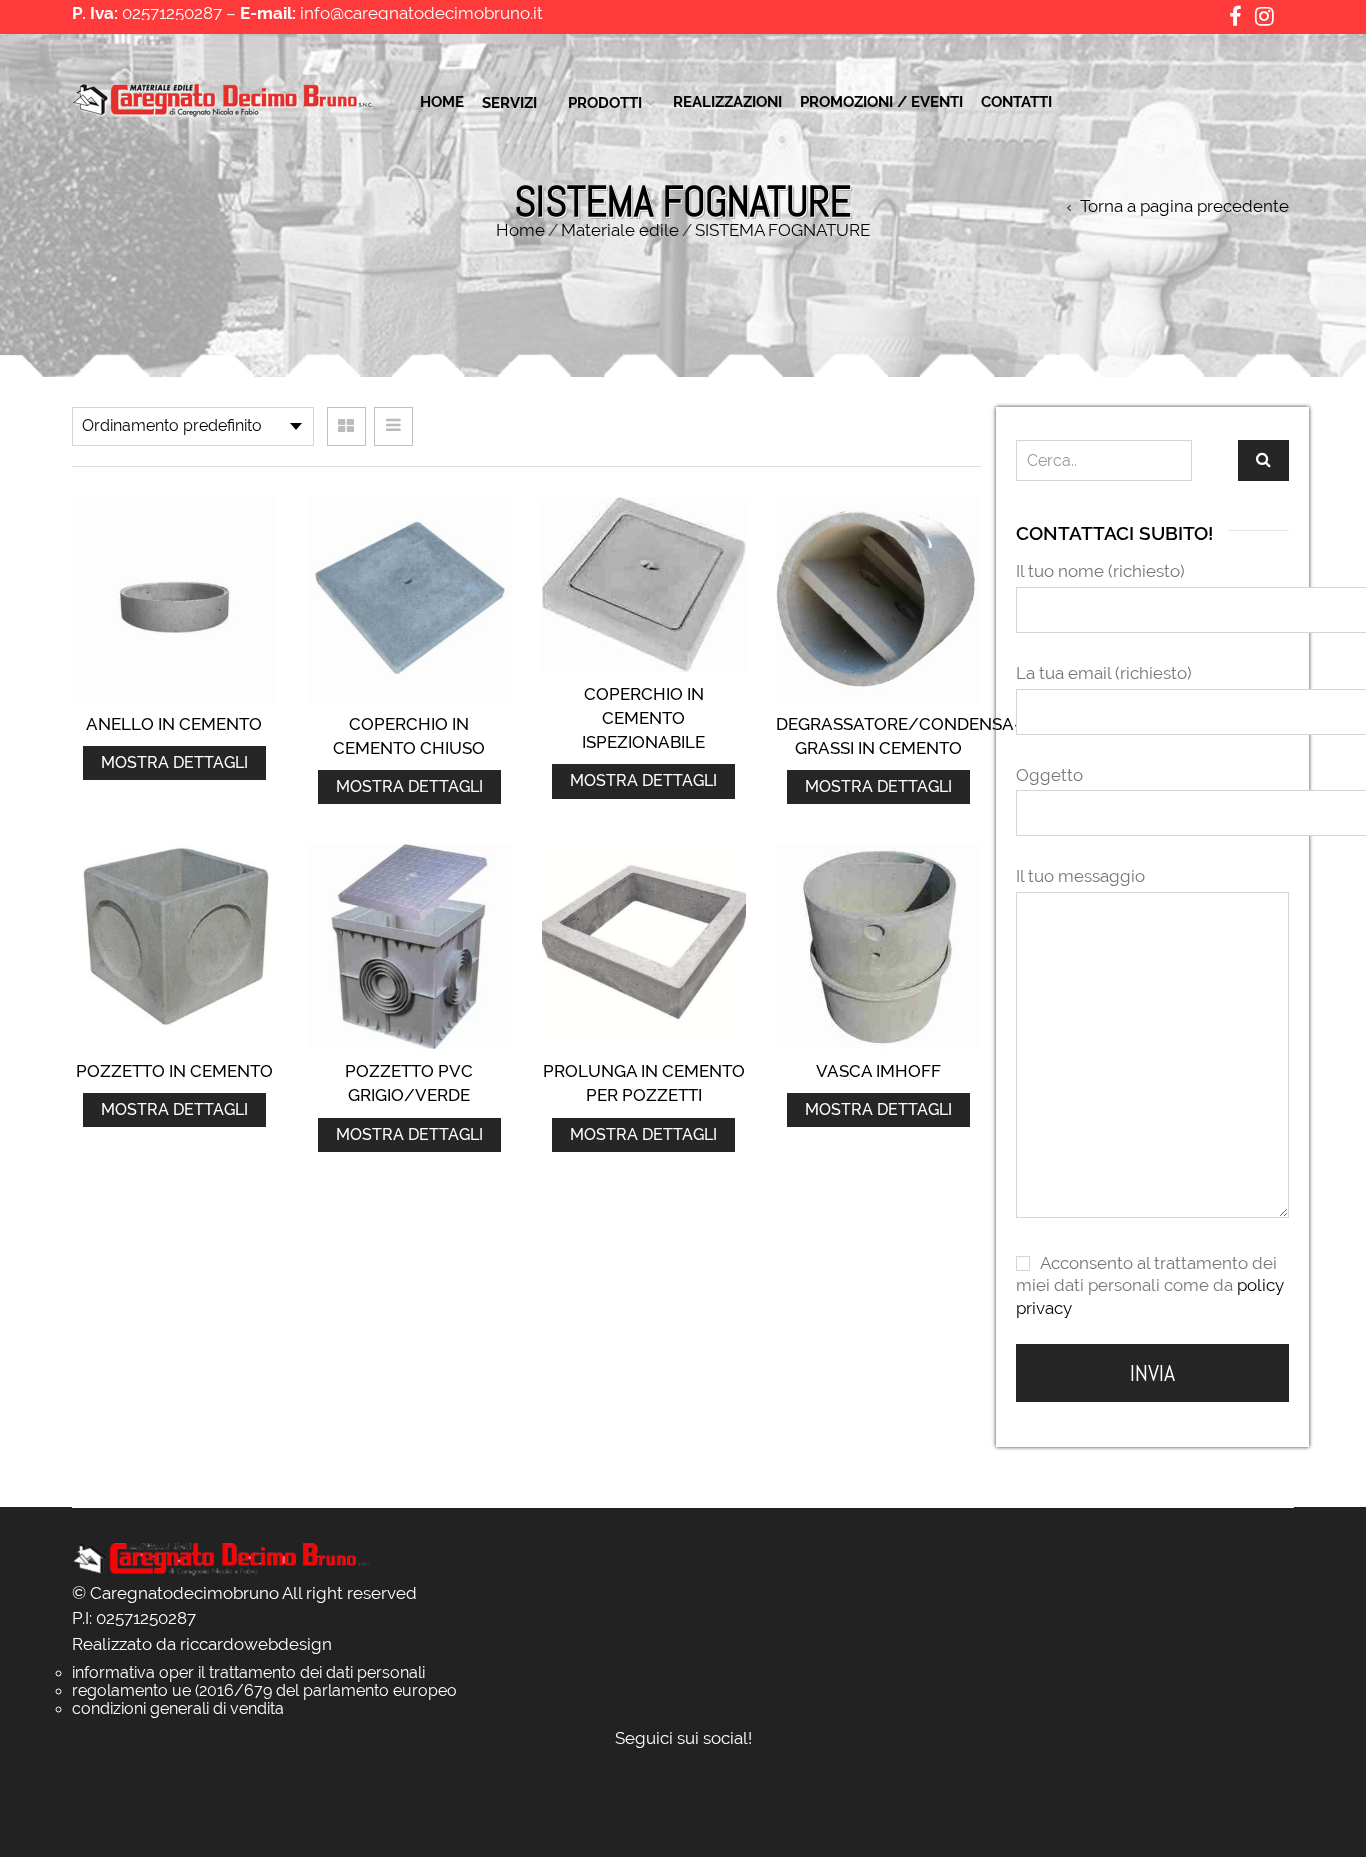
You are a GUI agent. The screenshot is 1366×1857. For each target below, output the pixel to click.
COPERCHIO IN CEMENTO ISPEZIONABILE (643, 718)
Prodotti (605, 103)
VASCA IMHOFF (878, 1071)
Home (442, 102)
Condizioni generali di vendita (178, 1707)
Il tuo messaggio (1080, 876)
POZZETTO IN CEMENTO (174, 1071)
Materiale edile (620, 230)
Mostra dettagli (174, 762)
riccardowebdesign (256, 1644)
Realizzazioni (727, 102)
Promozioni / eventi (881, 102)
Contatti (1016, 102)
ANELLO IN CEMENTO (174, 724)
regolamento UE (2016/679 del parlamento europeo (264, 1689)
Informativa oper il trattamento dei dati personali (248, 1671)
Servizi (509, 103)
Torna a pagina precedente (1184, 206)
